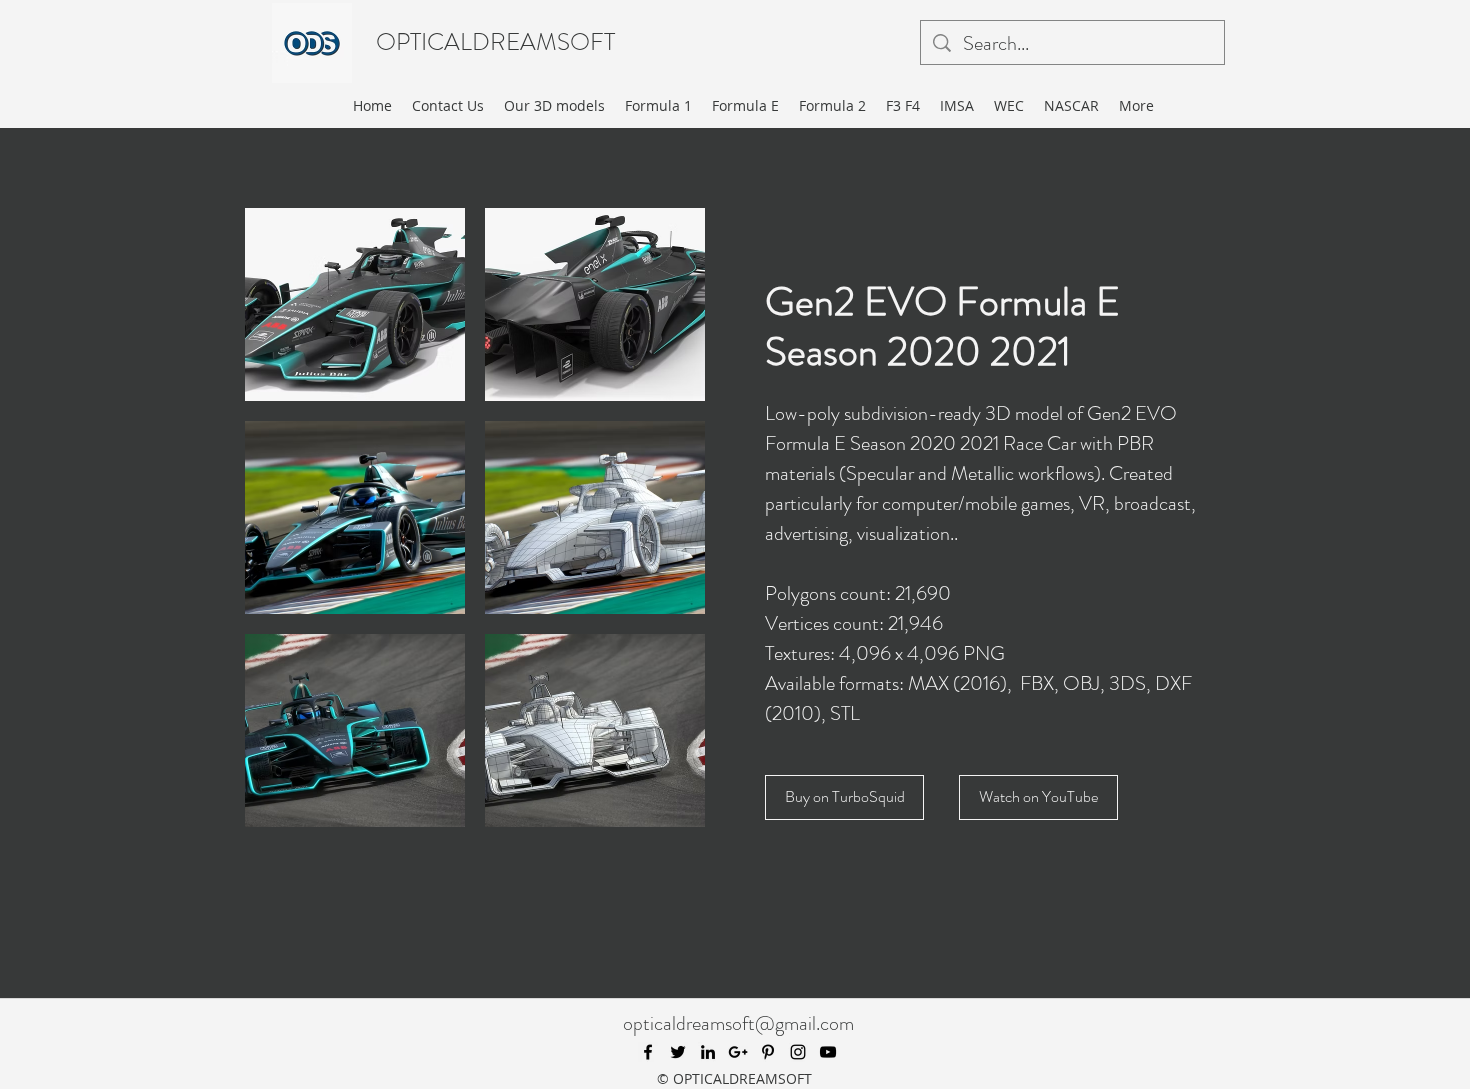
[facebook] (648, 1052)
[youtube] (828, 1052)
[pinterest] (768, 1052)
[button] (355, 304)
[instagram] (798, 1052)
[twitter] (678, 1052)
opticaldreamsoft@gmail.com (738, 1023)
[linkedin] (708, 1052)
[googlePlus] (738, 1052)
